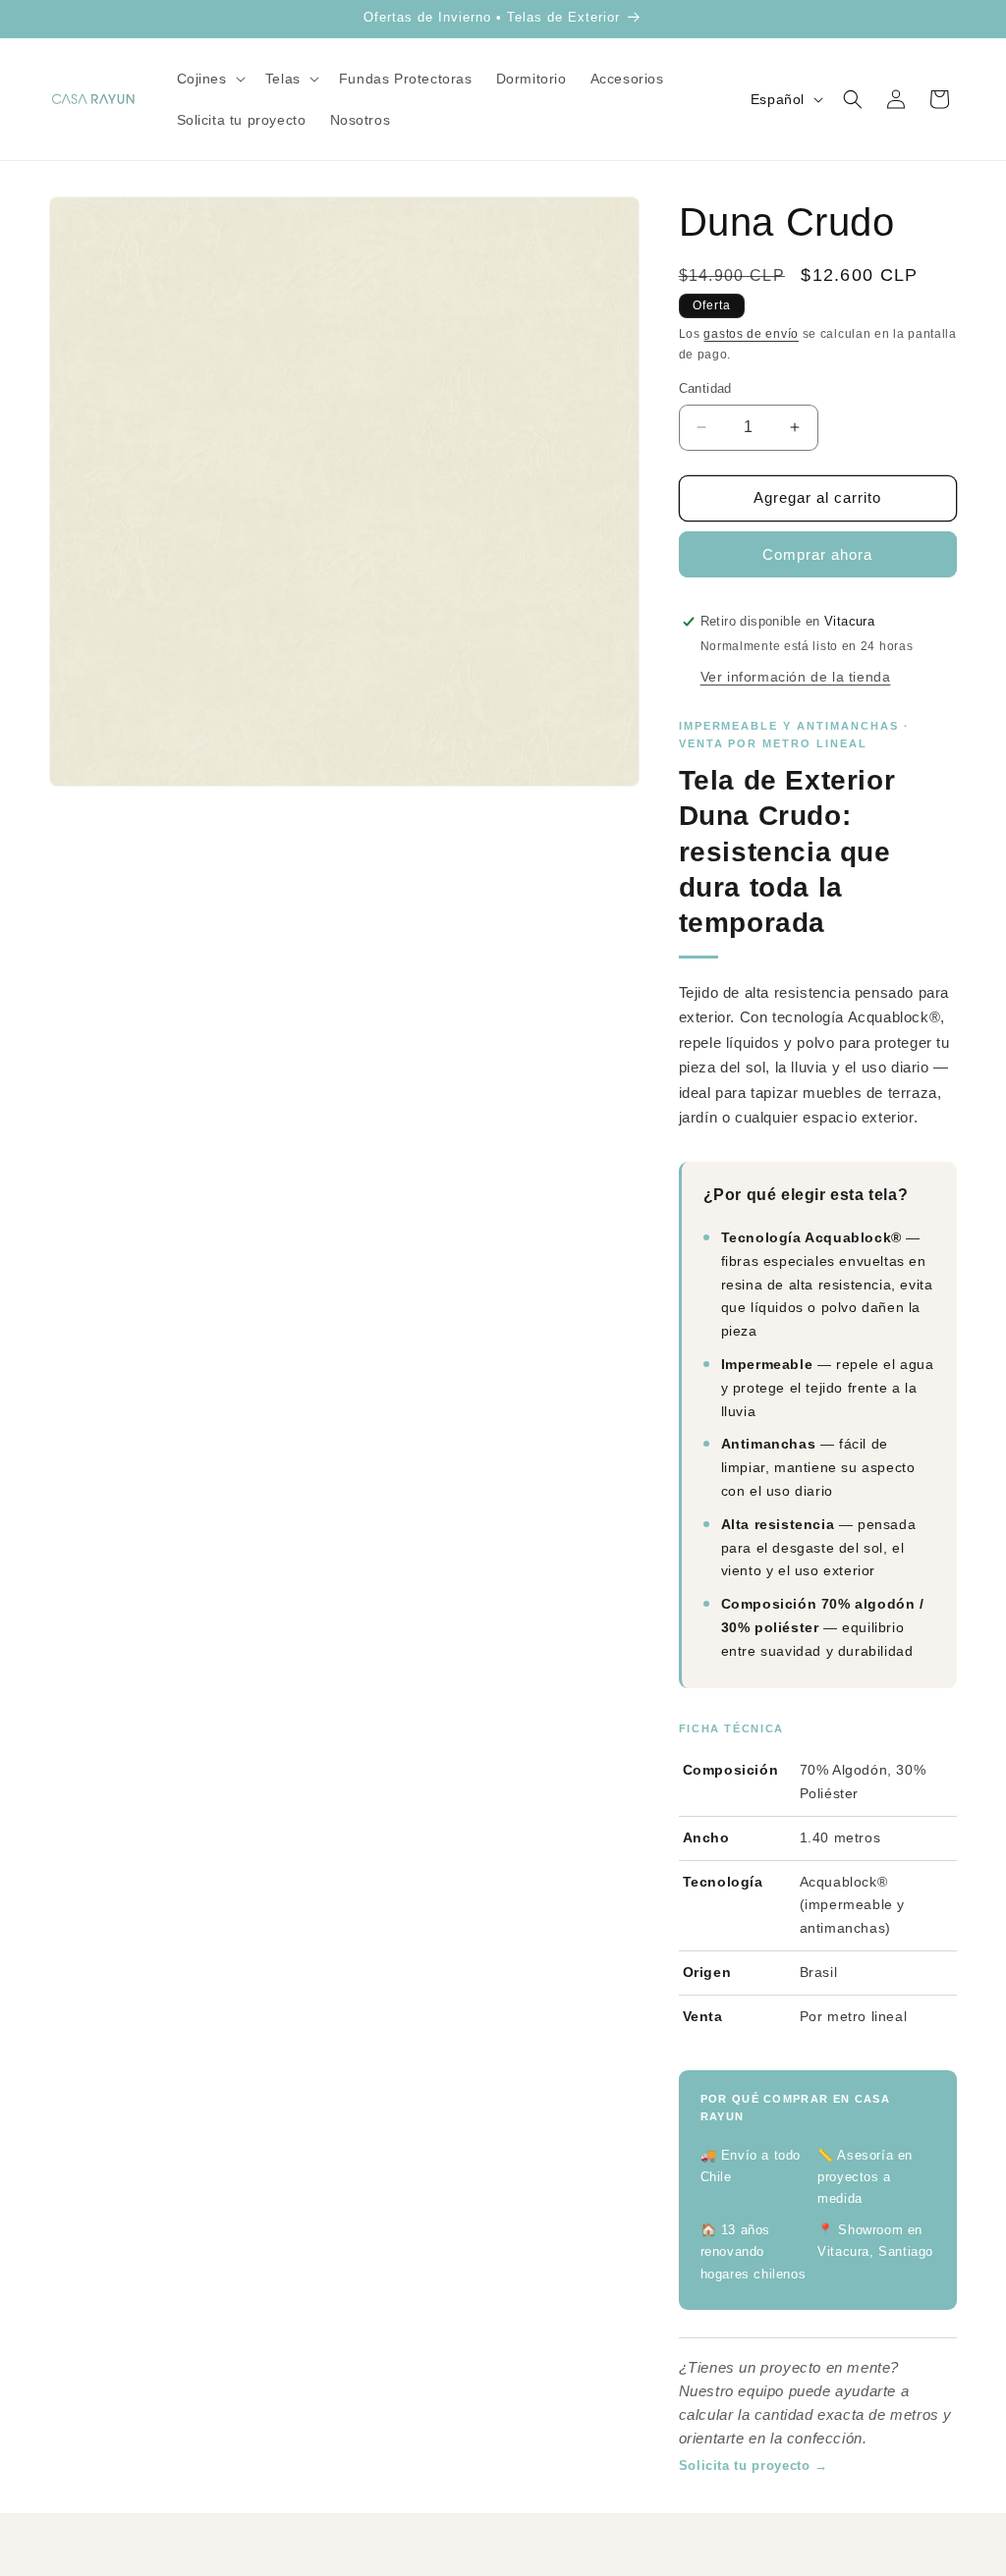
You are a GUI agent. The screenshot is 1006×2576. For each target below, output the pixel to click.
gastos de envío (751, 334)
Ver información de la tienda (796, 677)
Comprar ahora (817, 554)
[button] (209, 79)
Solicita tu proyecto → (754, 2466)
